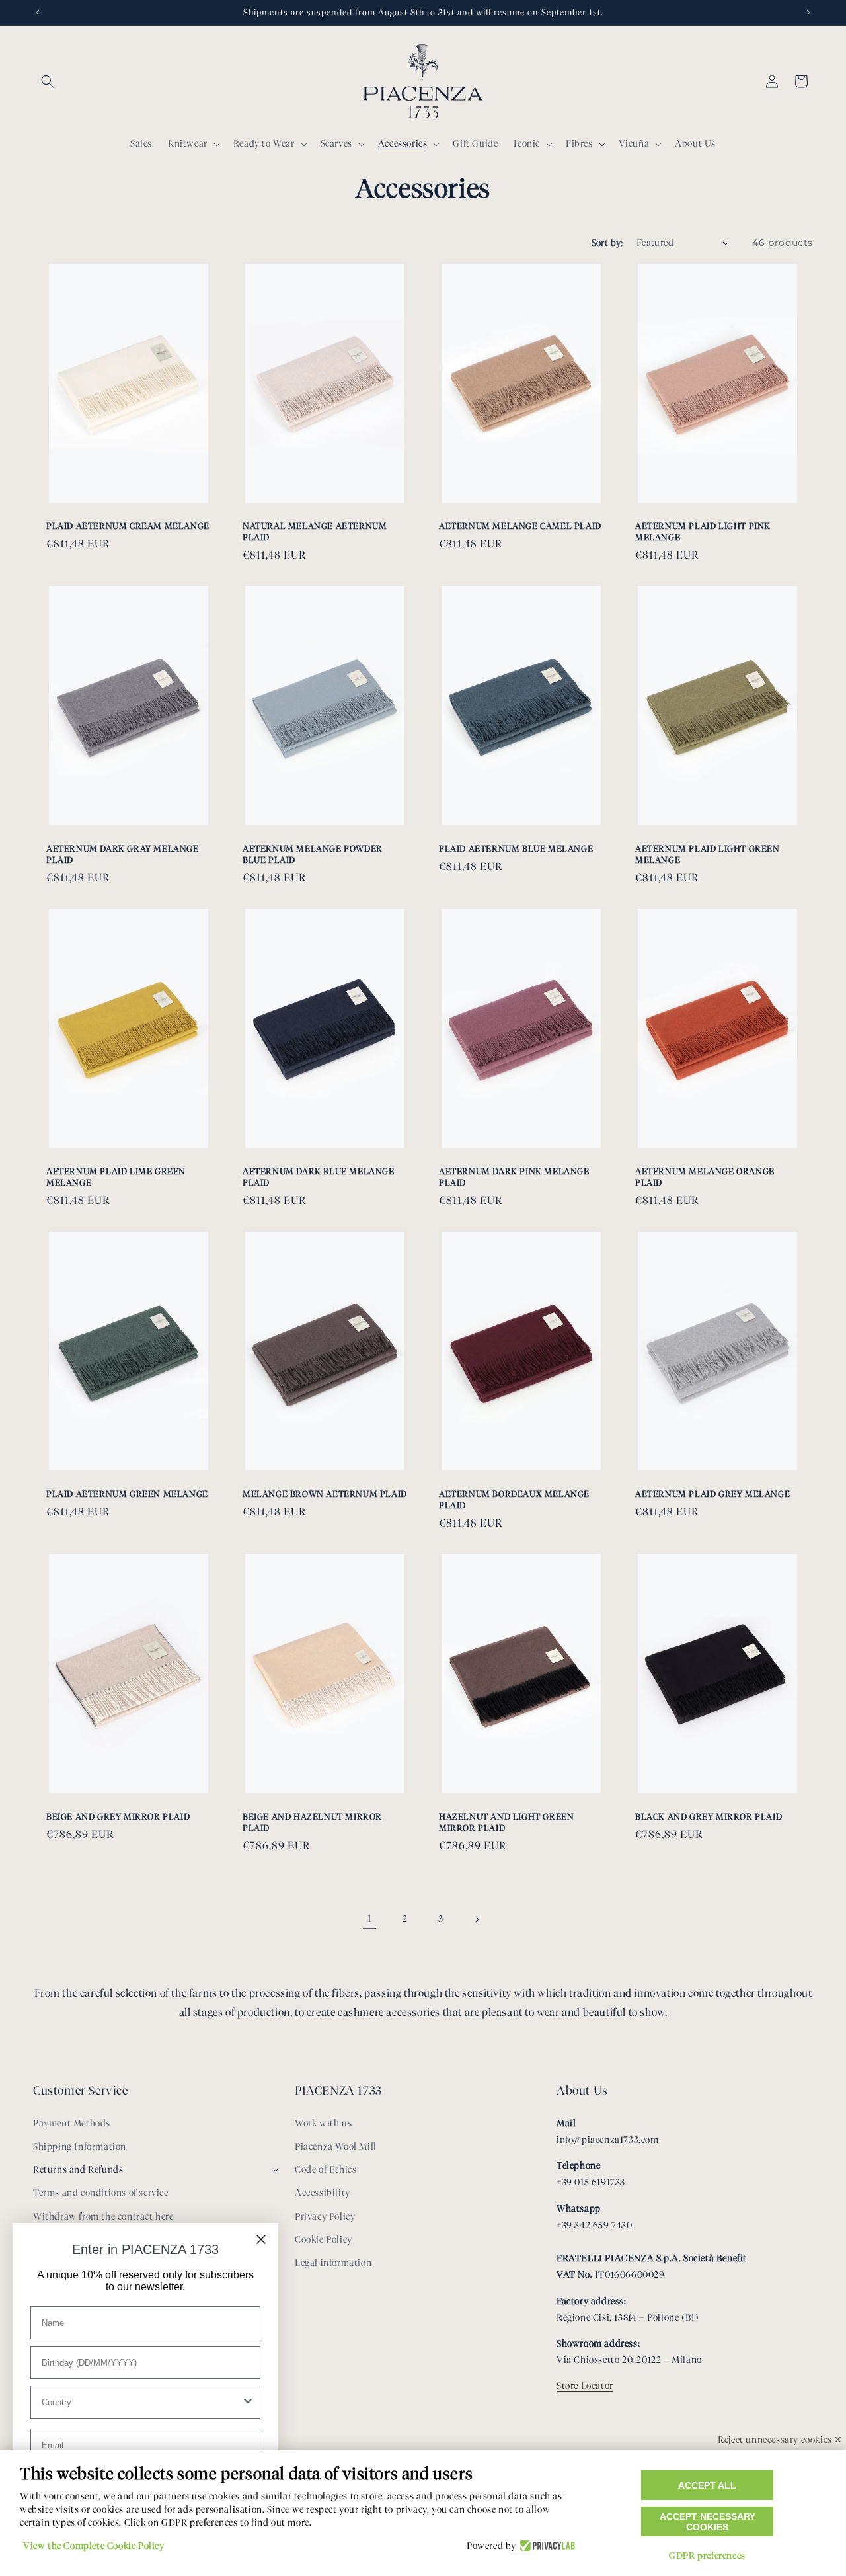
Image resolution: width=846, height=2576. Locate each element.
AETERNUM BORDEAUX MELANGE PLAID (514, 1499)
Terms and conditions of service (101, 2193)
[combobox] (141, 2402)
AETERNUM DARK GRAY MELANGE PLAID (123, 854)
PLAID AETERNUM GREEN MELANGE (127, 1494)
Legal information (333, 2263)
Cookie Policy (324, 2240)
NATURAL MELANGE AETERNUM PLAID (315, 531)
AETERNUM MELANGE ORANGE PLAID (705, 1177)
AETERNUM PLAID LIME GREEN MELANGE (116, 1177)
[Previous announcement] (38, 13)
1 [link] (370, 1918)
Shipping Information (80, 2147)
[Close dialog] (261, 2239)
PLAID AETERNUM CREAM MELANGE (128, 526)
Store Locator (585, 2386)
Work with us (323, 2123)
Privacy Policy (325, 2217)
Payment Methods (72, 2123)
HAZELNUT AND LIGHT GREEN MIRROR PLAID (506, 1822)
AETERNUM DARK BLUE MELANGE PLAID (319, 1177)
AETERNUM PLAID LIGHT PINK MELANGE (703, 531)
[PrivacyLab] (546, 2546)
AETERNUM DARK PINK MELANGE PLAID (514, 1177)
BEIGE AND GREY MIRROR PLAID (118, 1816)
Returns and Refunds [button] (78, 2170)
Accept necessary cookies (708, 2522)
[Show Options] (248, 2402)
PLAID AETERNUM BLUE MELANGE (516, 848)
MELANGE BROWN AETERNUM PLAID (325, 1494)
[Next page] (477, 1919)
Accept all (707, 2485)
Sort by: (607, 243)
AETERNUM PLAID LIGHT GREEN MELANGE (708, 854)
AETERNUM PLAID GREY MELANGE (712, 1494)
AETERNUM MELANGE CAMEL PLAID (520, 526)
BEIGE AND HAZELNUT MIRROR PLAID (312, 1822)
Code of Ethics (326, 2170)
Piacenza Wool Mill (336, 2147)
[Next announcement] (808, 13)
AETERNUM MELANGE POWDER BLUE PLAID (313, 854)
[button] (48, 81)
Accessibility (323, 2193)
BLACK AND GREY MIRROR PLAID (709, 1816)
